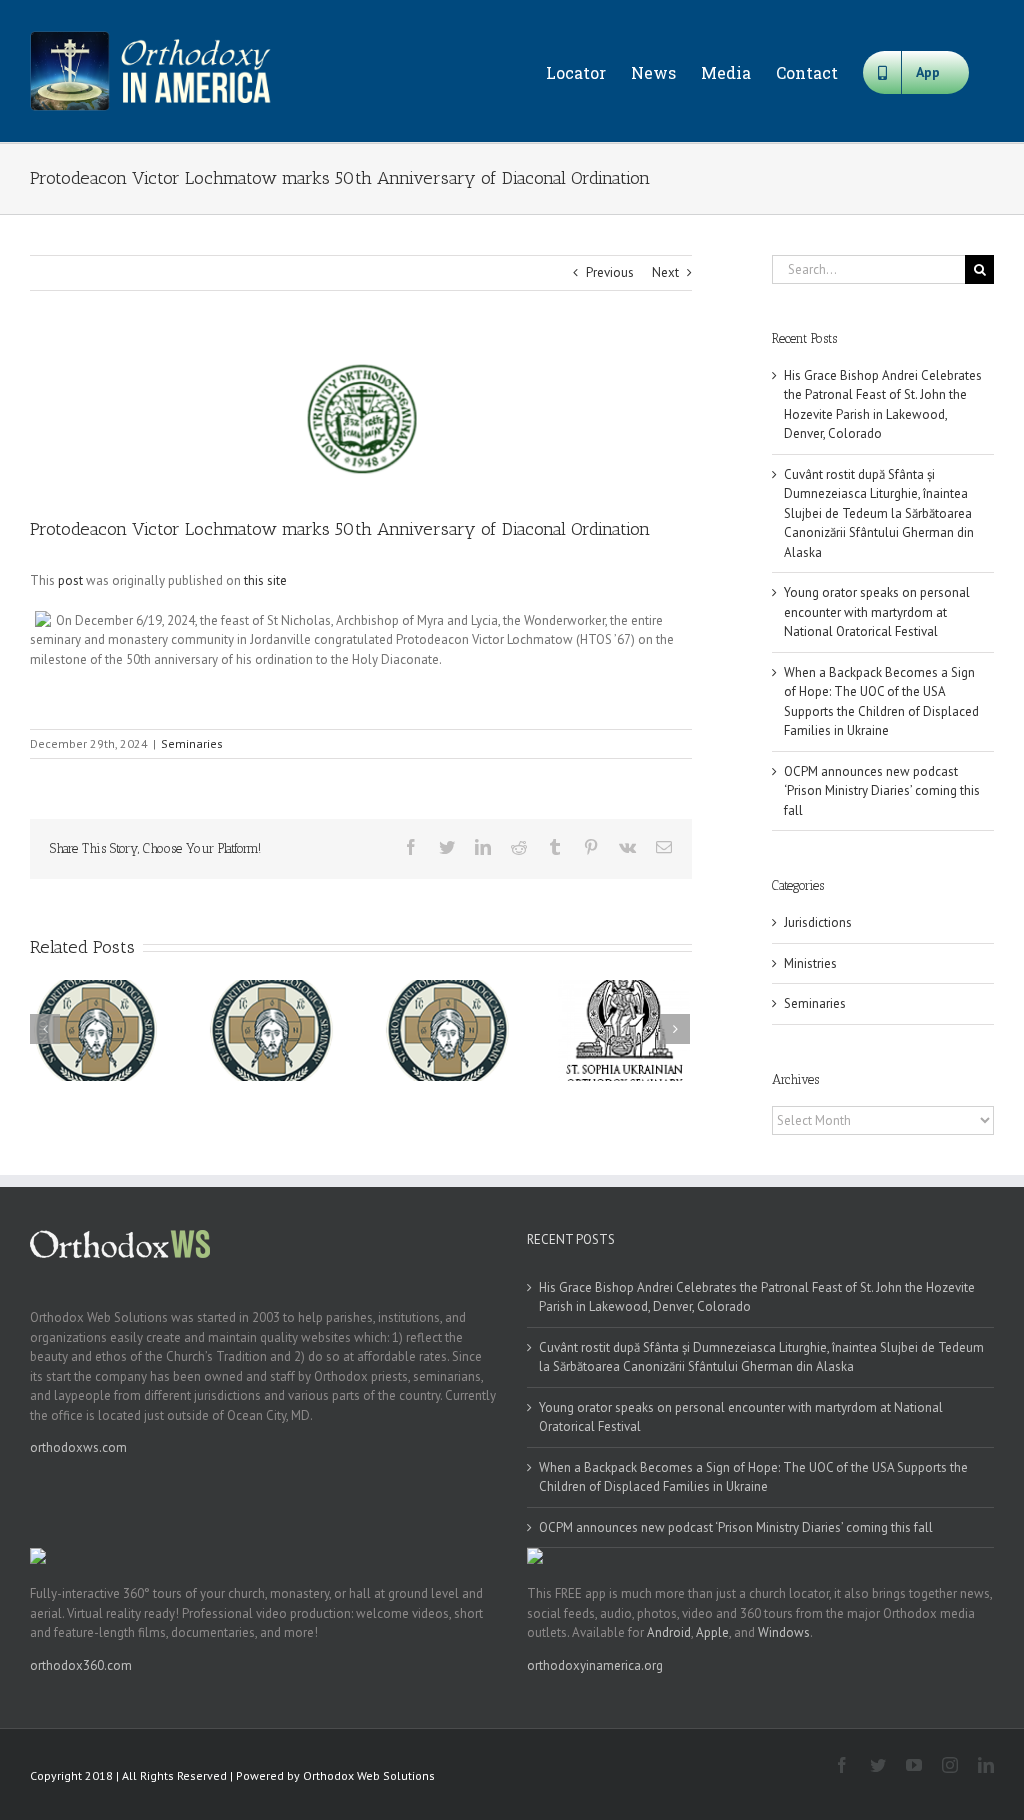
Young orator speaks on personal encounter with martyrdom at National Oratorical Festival (877, 612)
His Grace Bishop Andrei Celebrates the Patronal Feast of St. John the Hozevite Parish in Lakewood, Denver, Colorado (757, 1297)
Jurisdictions (818, 922)
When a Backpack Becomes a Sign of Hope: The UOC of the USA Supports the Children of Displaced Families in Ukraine (753, 1477)
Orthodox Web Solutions (369, 1775)
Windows (784, 1632)
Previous (610, 272)
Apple (712, 1632)
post (70, 580)
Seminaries (192, 743)
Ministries (810, 963)
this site (265, 580)
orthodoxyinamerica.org (595, 1665)
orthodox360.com (81, 1665)
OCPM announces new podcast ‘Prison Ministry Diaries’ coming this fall (882, 791)
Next (665, 272)
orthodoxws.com (78, 1447)
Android (669, 1632)
